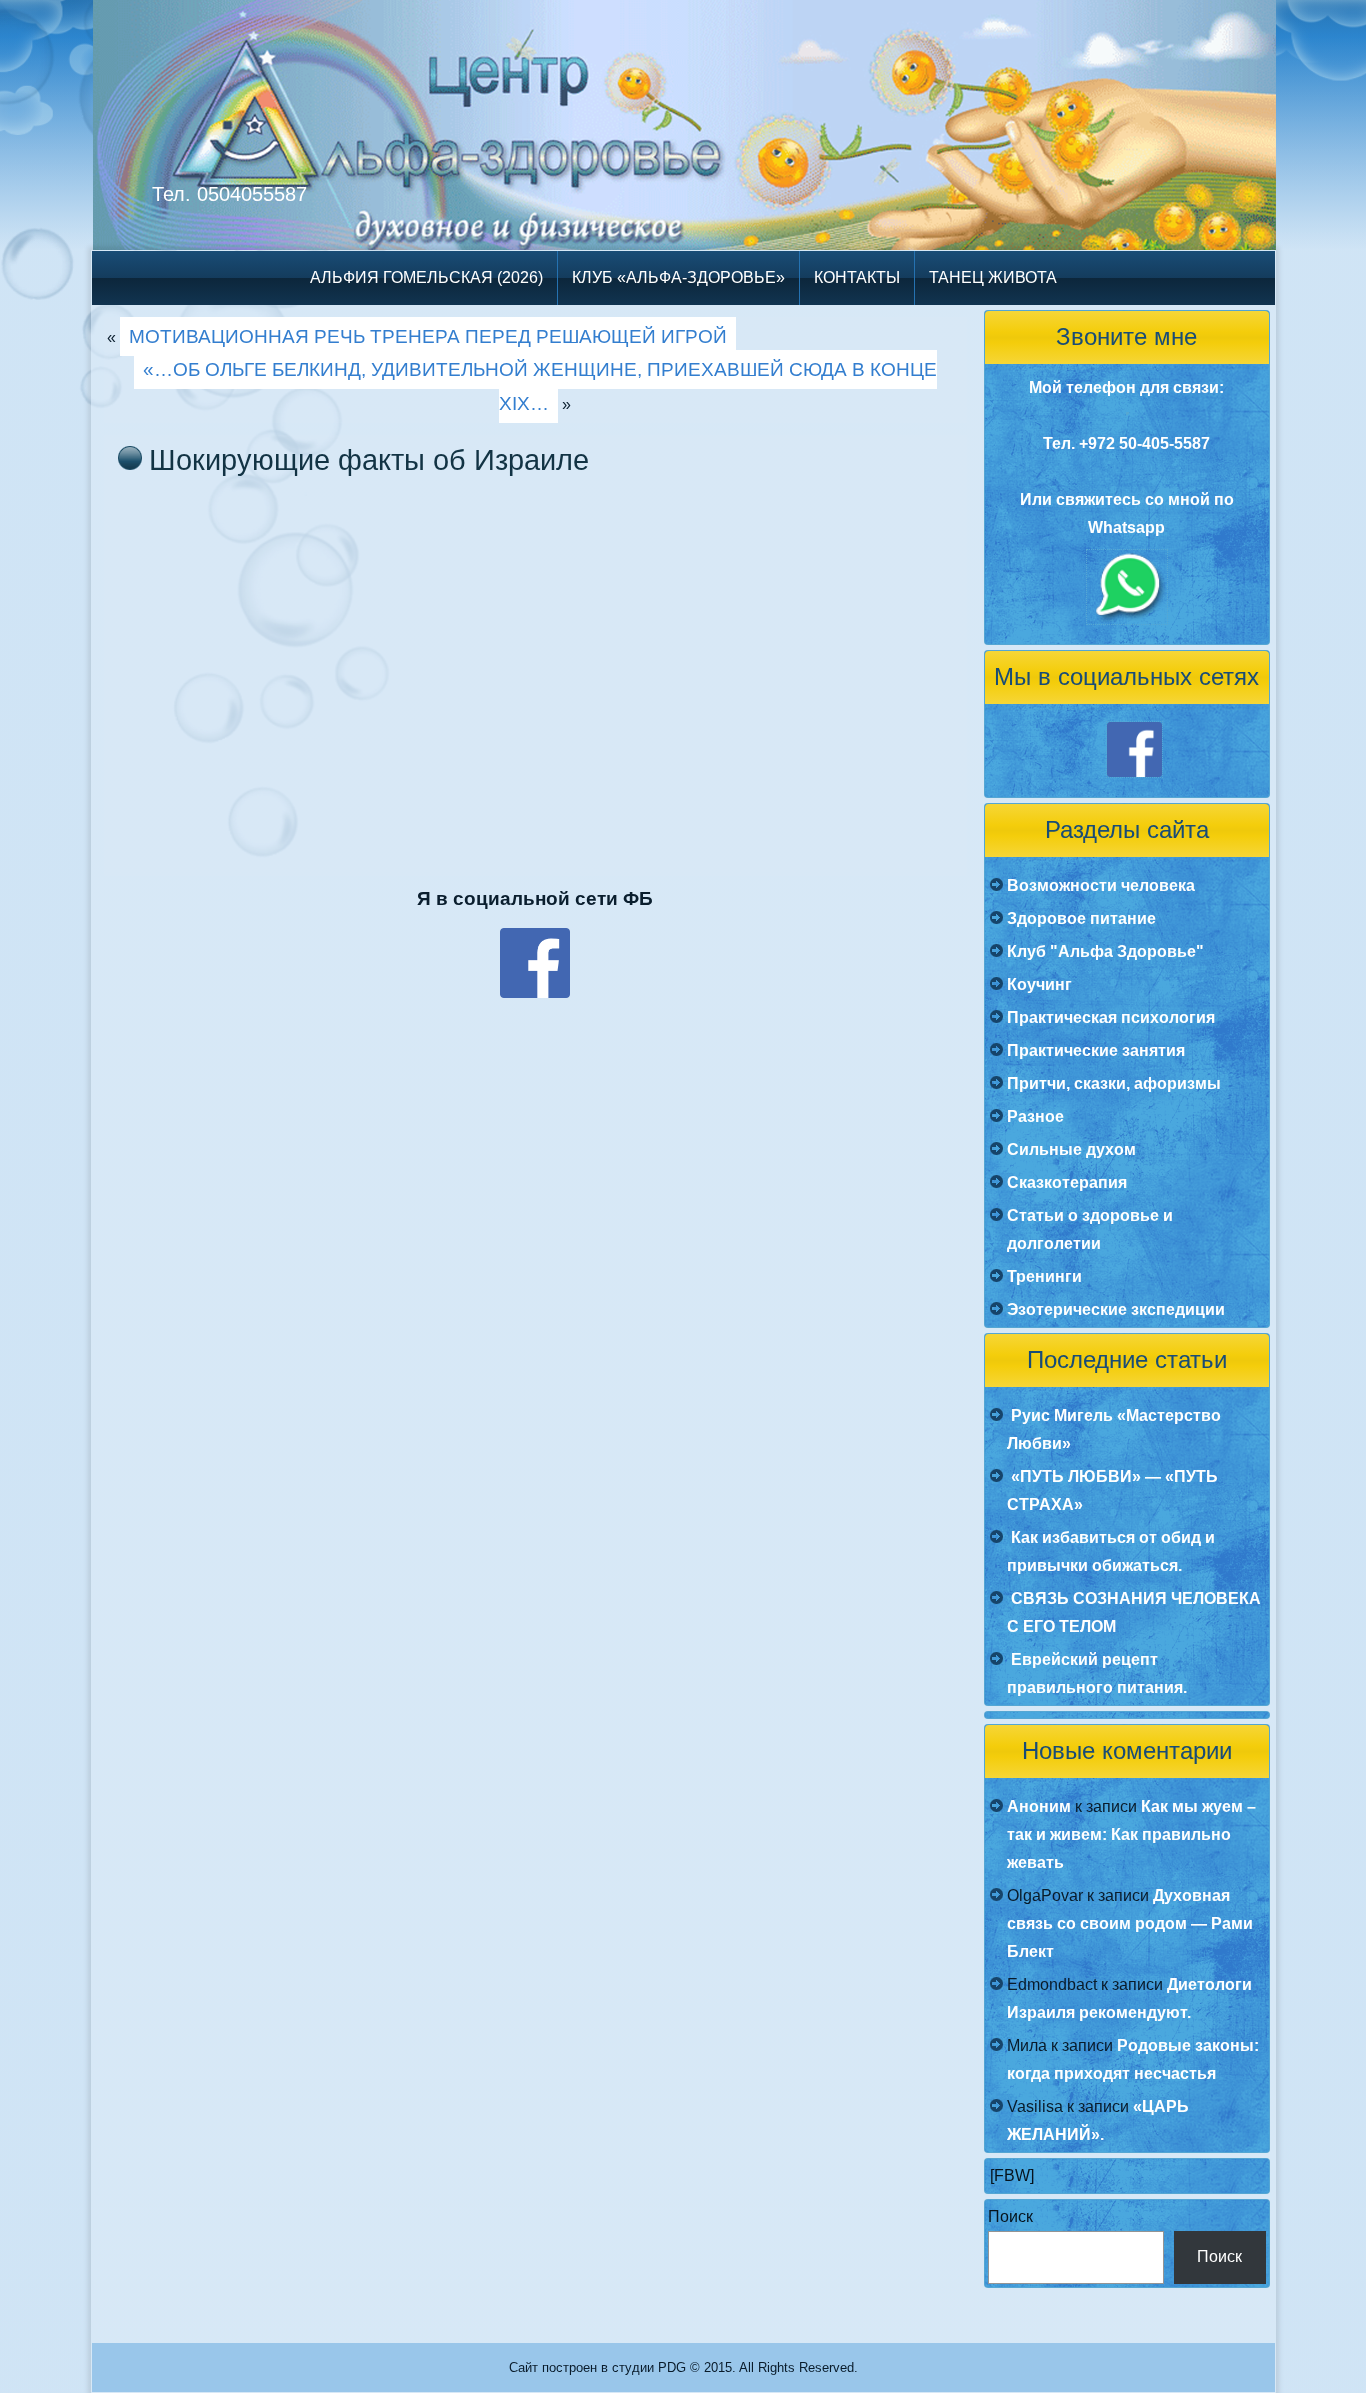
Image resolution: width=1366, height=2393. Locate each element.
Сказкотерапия (1067, 1182)
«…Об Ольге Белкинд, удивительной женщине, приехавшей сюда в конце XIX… (540, 386)
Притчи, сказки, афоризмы (1114, 1083)
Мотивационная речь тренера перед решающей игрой (428, 336)
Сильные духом (1071, 1149)
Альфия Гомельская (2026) (426, 277)
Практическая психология (1111, 1017)
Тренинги (1044, 1276)
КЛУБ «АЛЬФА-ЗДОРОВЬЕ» (678, 277)
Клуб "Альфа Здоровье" (1105, 951)
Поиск (1010, 2216)
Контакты (857, 277)
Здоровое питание (1081, 918)
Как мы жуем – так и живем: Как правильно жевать (1131, 1834)
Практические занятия (1096, 1050)
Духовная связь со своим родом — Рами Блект (1130, 1923)
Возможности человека (1101, 885)
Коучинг (1039, 984)
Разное (1035, 1116)
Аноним (1039, 1806)
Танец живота (993, 277)
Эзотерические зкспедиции (1116, 1309)
